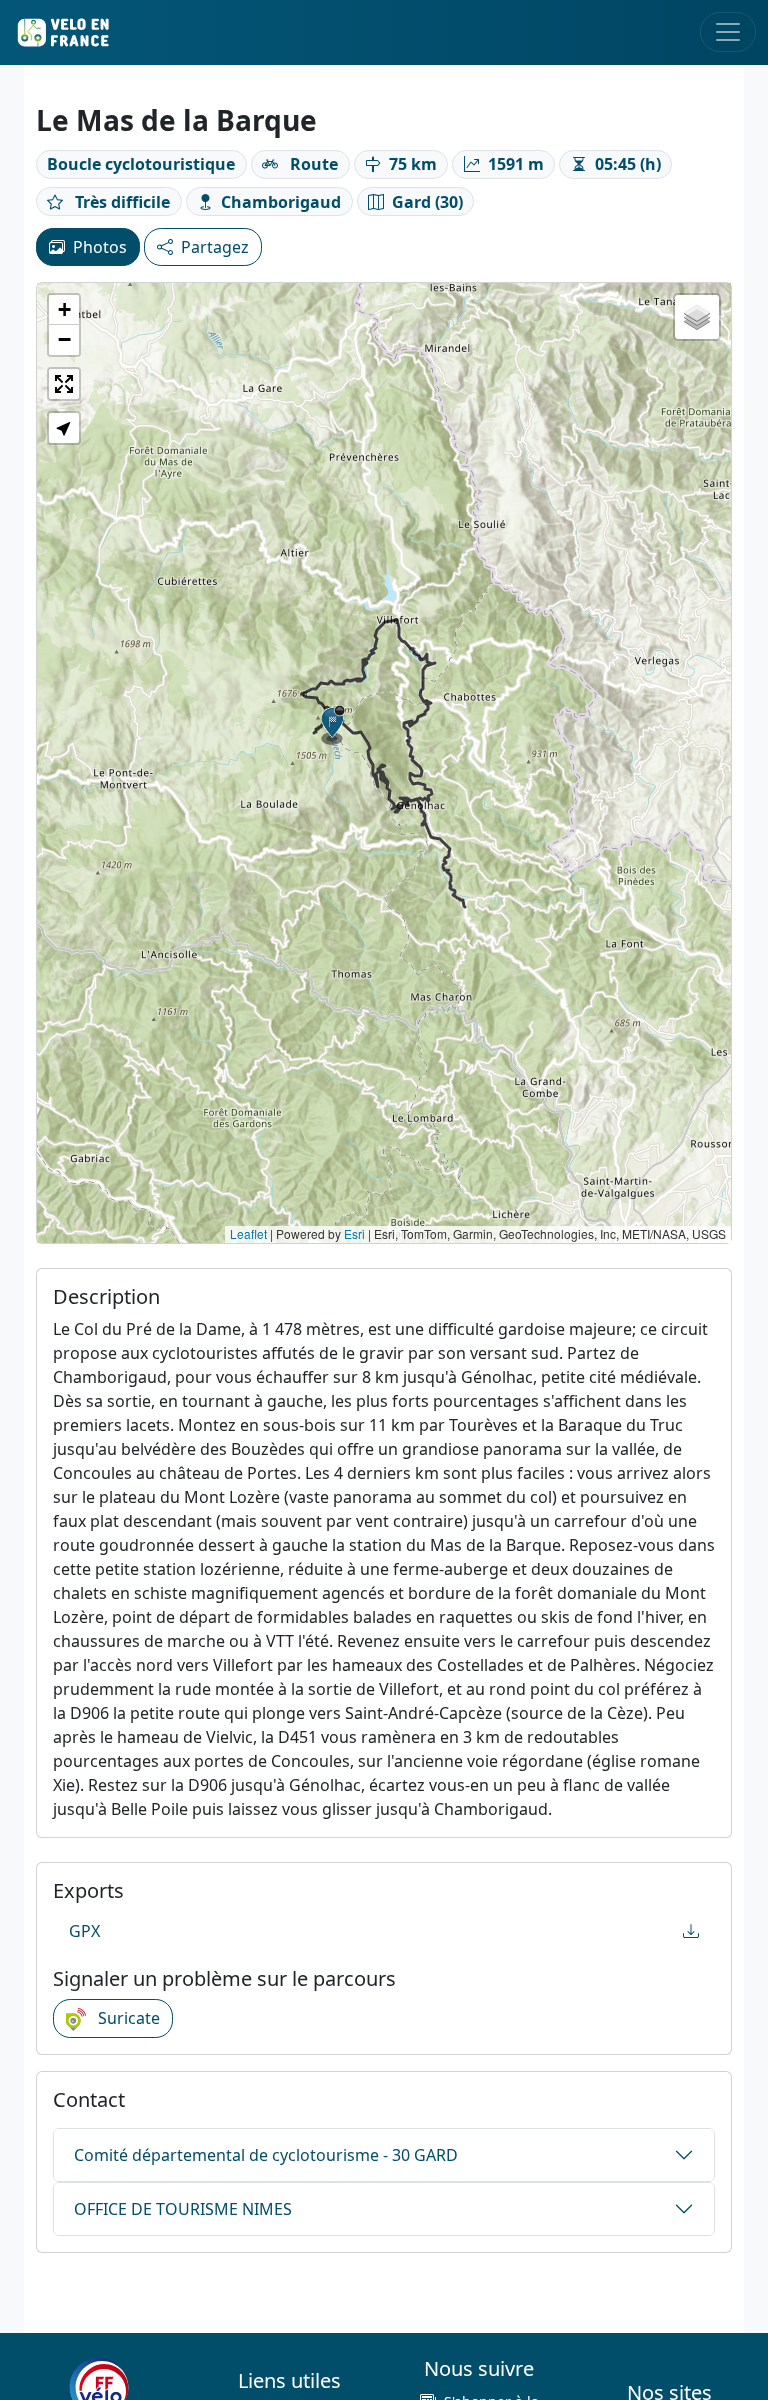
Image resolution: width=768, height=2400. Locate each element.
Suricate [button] (127, 2018)
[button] (333, 725)
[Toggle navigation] (728, 32)
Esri (354, 1233)
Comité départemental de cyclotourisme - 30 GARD (266, 2155)
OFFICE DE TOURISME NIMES (183, 2209)
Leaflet (248, 1233)
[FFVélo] (99, 2388)
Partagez (215, 247)
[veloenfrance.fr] (62, 32)
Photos (100, 247)
